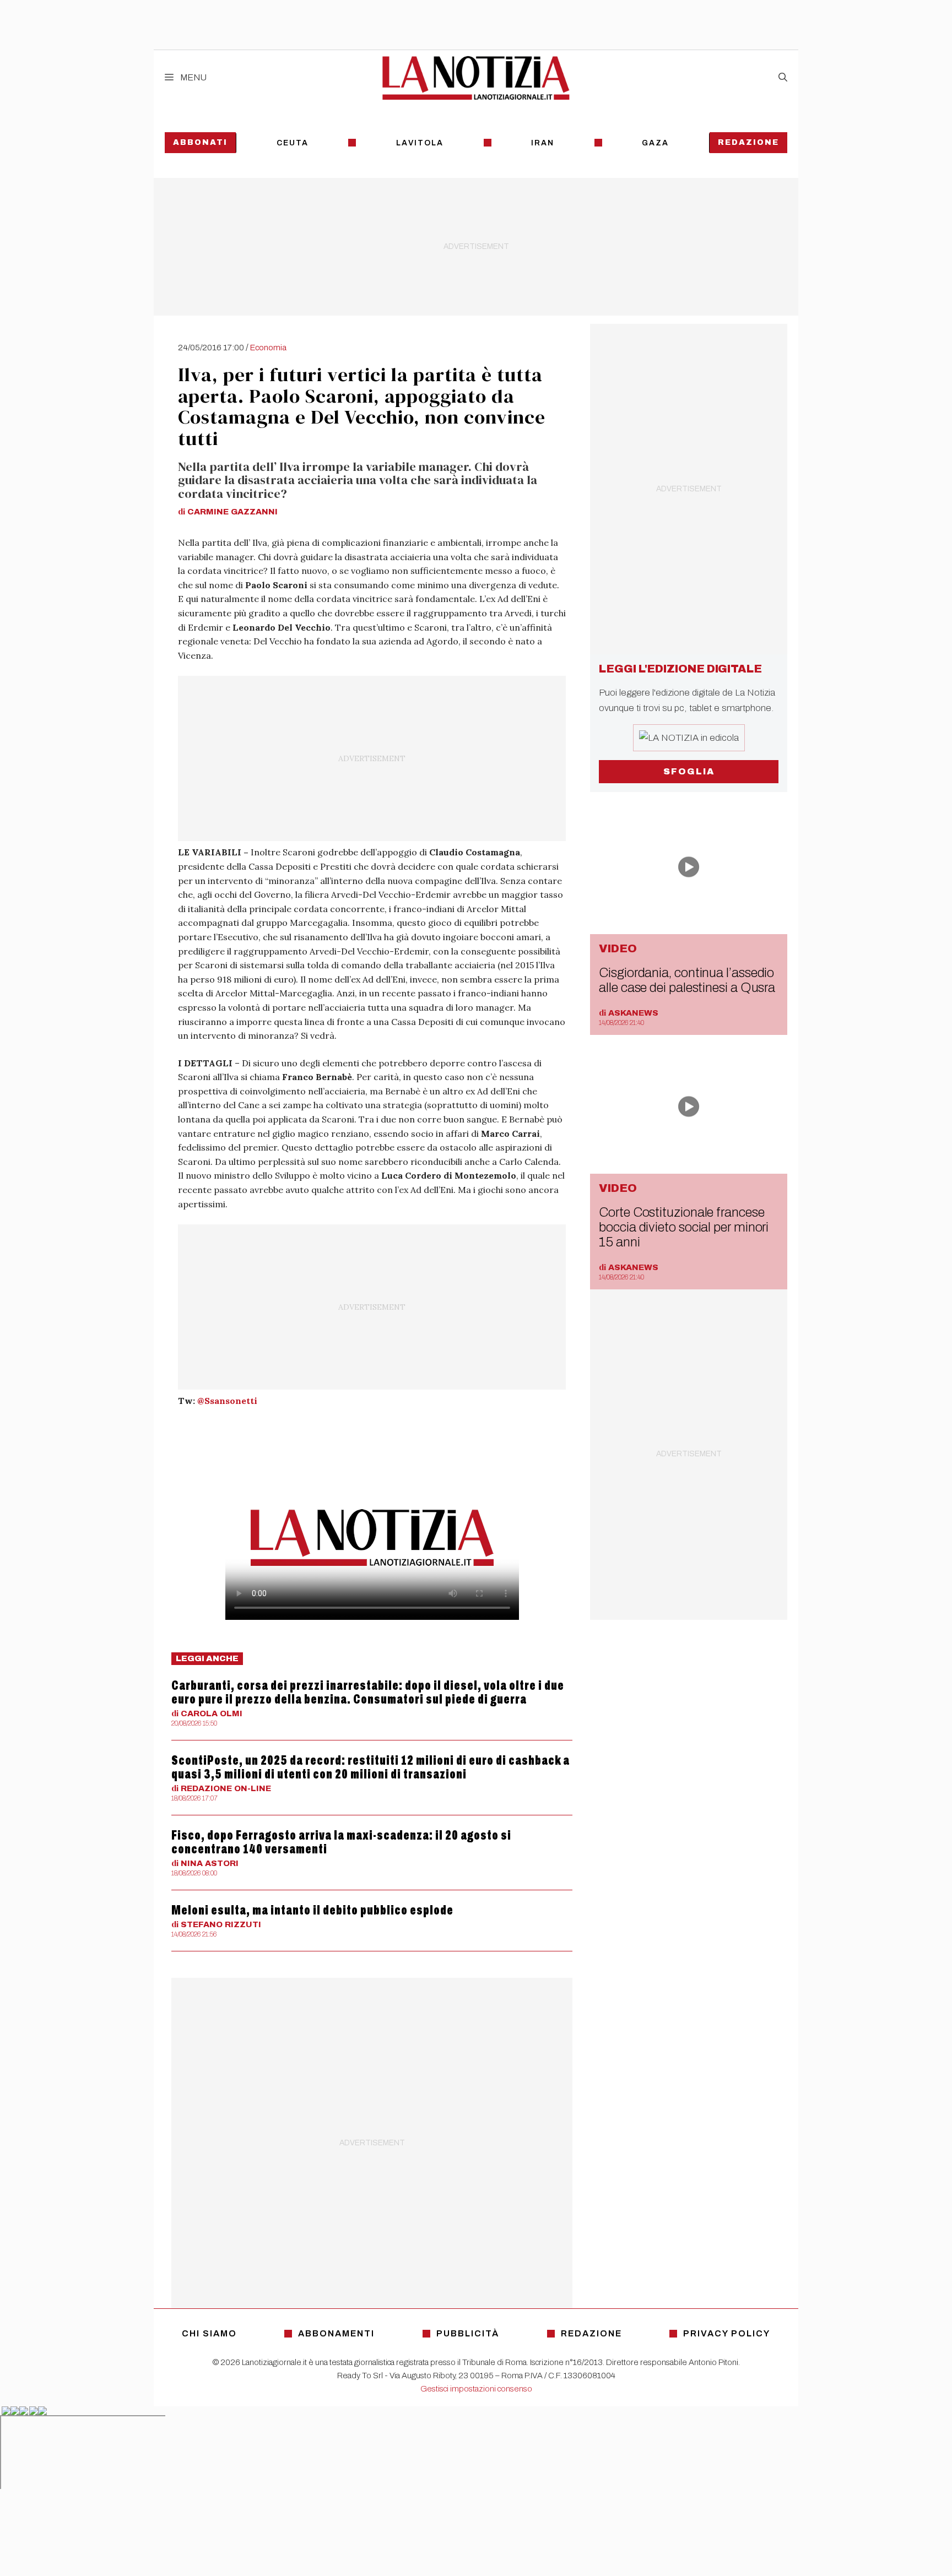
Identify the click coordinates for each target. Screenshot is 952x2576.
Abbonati (200, 142)
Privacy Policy (727, 2333)
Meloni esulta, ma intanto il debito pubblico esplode (312, 1910)
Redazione (748, 142)
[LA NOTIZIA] (476, 78)
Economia (268, 348)
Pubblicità (468, 2333)
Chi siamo (209, 2333)
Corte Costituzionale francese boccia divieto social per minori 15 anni (684, 1227)
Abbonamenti (336, 2333)
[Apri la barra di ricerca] (783, 78)
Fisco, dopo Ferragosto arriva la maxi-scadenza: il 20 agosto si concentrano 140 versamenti (341, 1842)
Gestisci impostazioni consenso (476, 2389)
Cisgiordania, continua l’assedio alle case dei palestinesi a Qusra (687, 980)
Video (618, 948)
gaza (655, 143)
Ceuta (293, 143)
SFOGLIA (689, 771)
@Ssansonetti (227, 1401)
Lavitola (420, 143)
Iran (543, 143)
